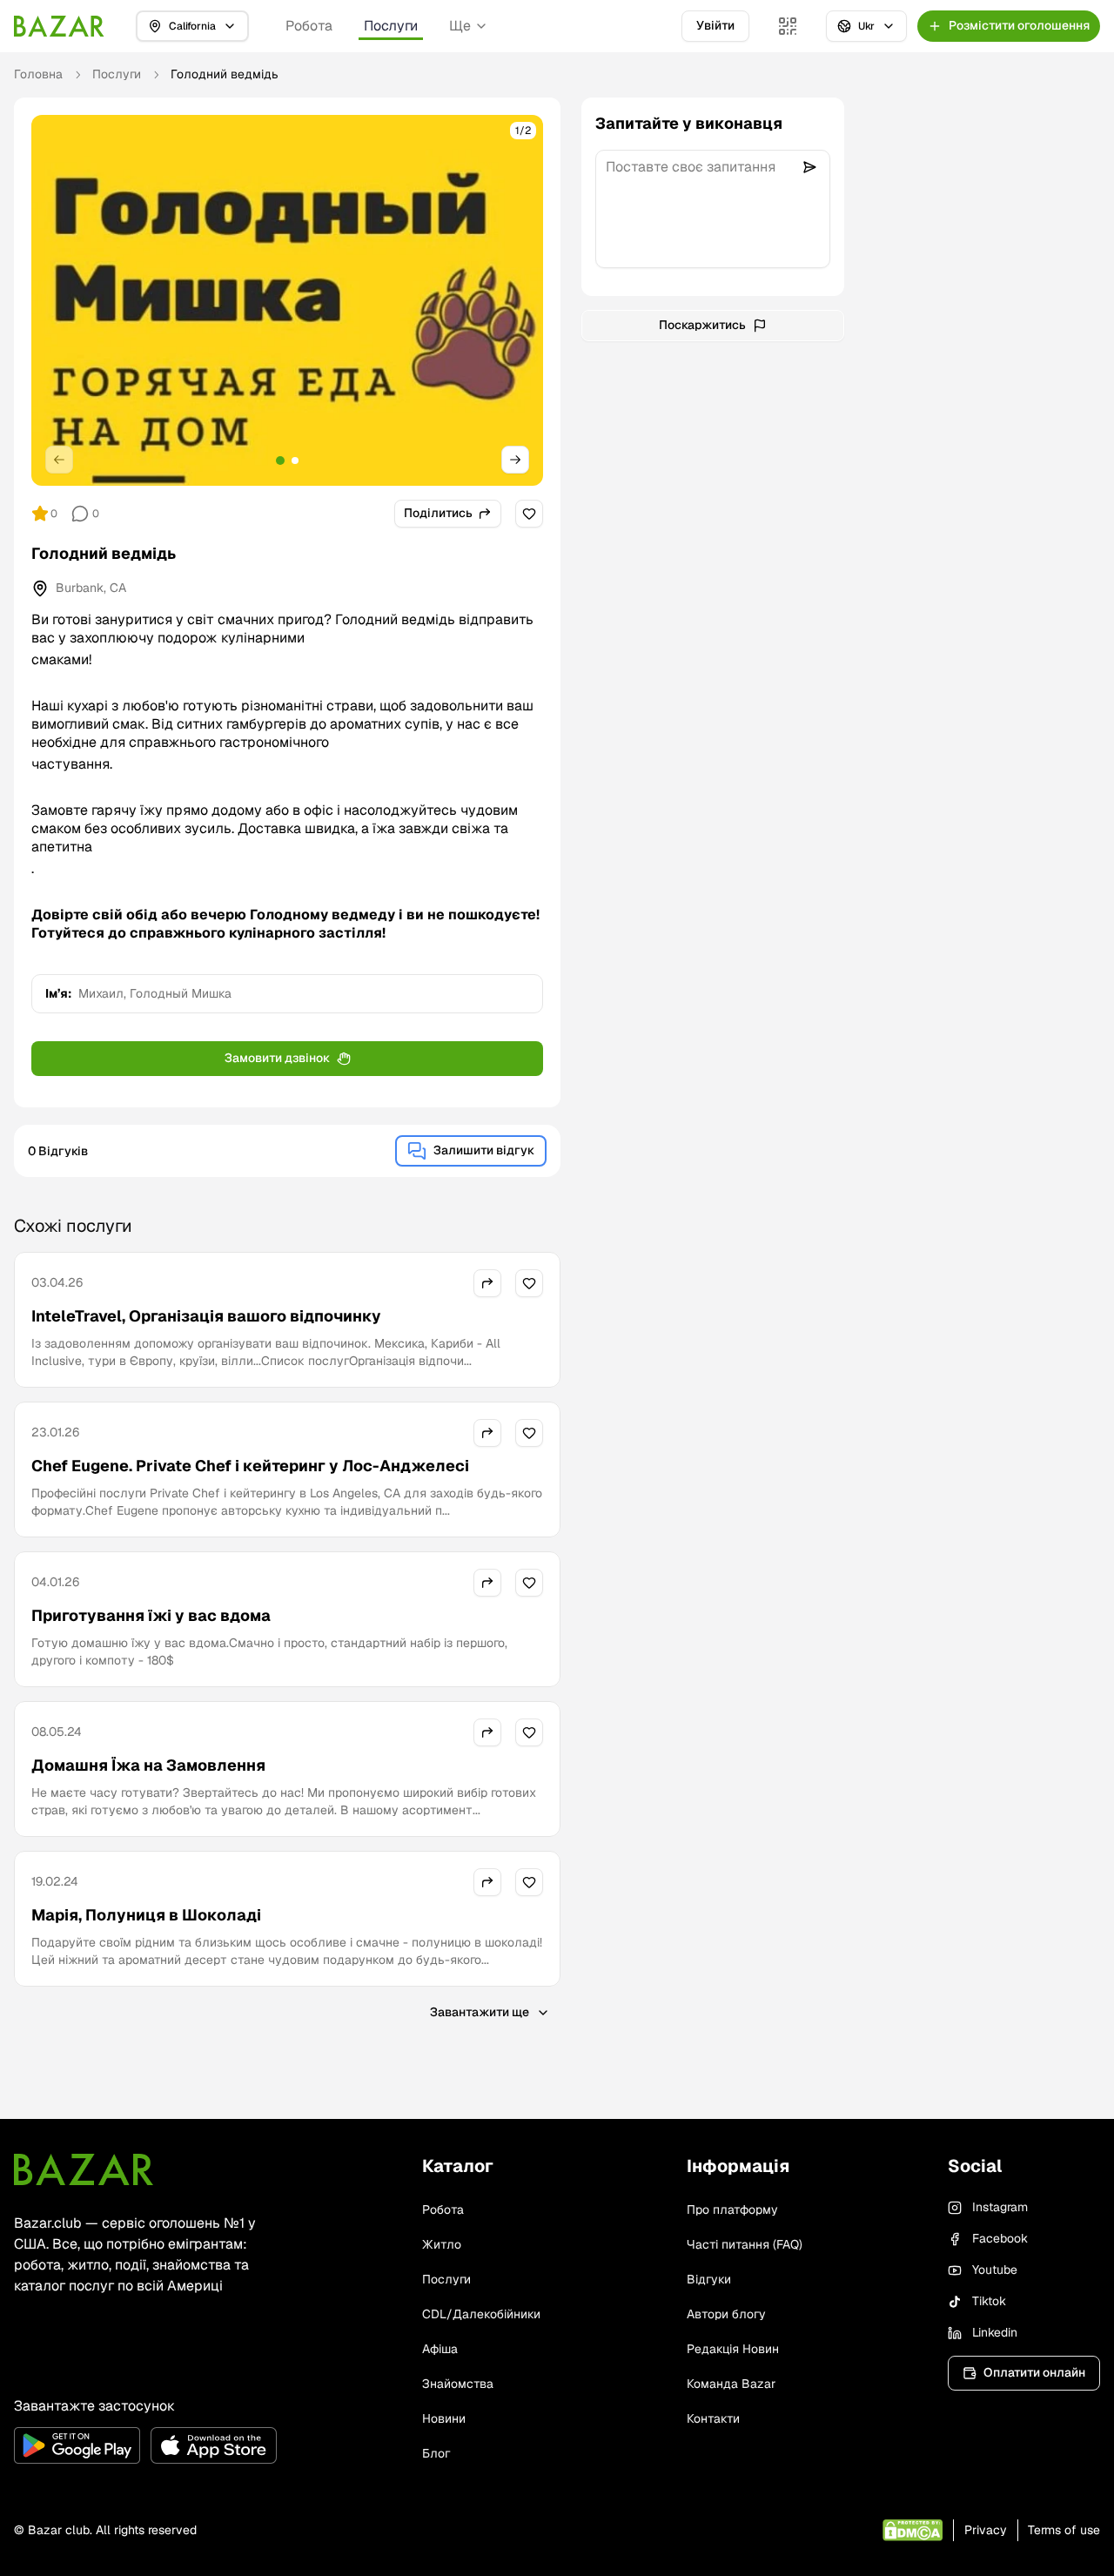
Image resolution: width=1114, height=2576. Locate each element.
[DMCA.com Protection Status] (913, 2530)
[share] (487, 1283)
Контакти (713, 2418)
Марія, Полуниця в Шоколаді (146, 1915)
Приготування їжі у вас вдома (151, 1615)
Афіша (440, 2349)
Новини (444, 2418)
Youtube (995, 2270)
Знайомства (458, 2384)
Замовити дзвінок (277, 1058)
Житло (442, 2244)
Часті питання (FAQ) (745, 2244)
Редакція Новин (733, 2349)
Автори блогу (726, 2314)
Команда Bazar (731, 2384)
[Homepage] (59, 26)
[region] (287, 300)
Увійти (715, 25)
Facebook (1000, 2238)
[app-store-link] (214, 2445)
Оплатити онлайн (1034, 2372)
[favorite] (529, 514)
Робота (309, 26)
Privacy (986, 2530)
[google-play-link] (77, 2445)
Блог (436, 2453)
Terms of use (1064, 2530)
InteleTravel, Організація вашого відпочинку (206, 1316)
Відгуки (709, 2279)
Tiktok (989, 2301)
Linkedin (995, 2332)
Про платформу (732, 2209)
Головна (38, 74)
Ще (460, 26)
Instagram (1000, 2207)
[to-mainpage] (84, 2169)
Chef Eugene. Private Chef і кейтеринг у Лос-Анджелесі (250, 1466)
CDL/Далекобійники (481, 2314)
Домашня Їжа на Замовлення (148, 1765)
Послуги (391, 26)
